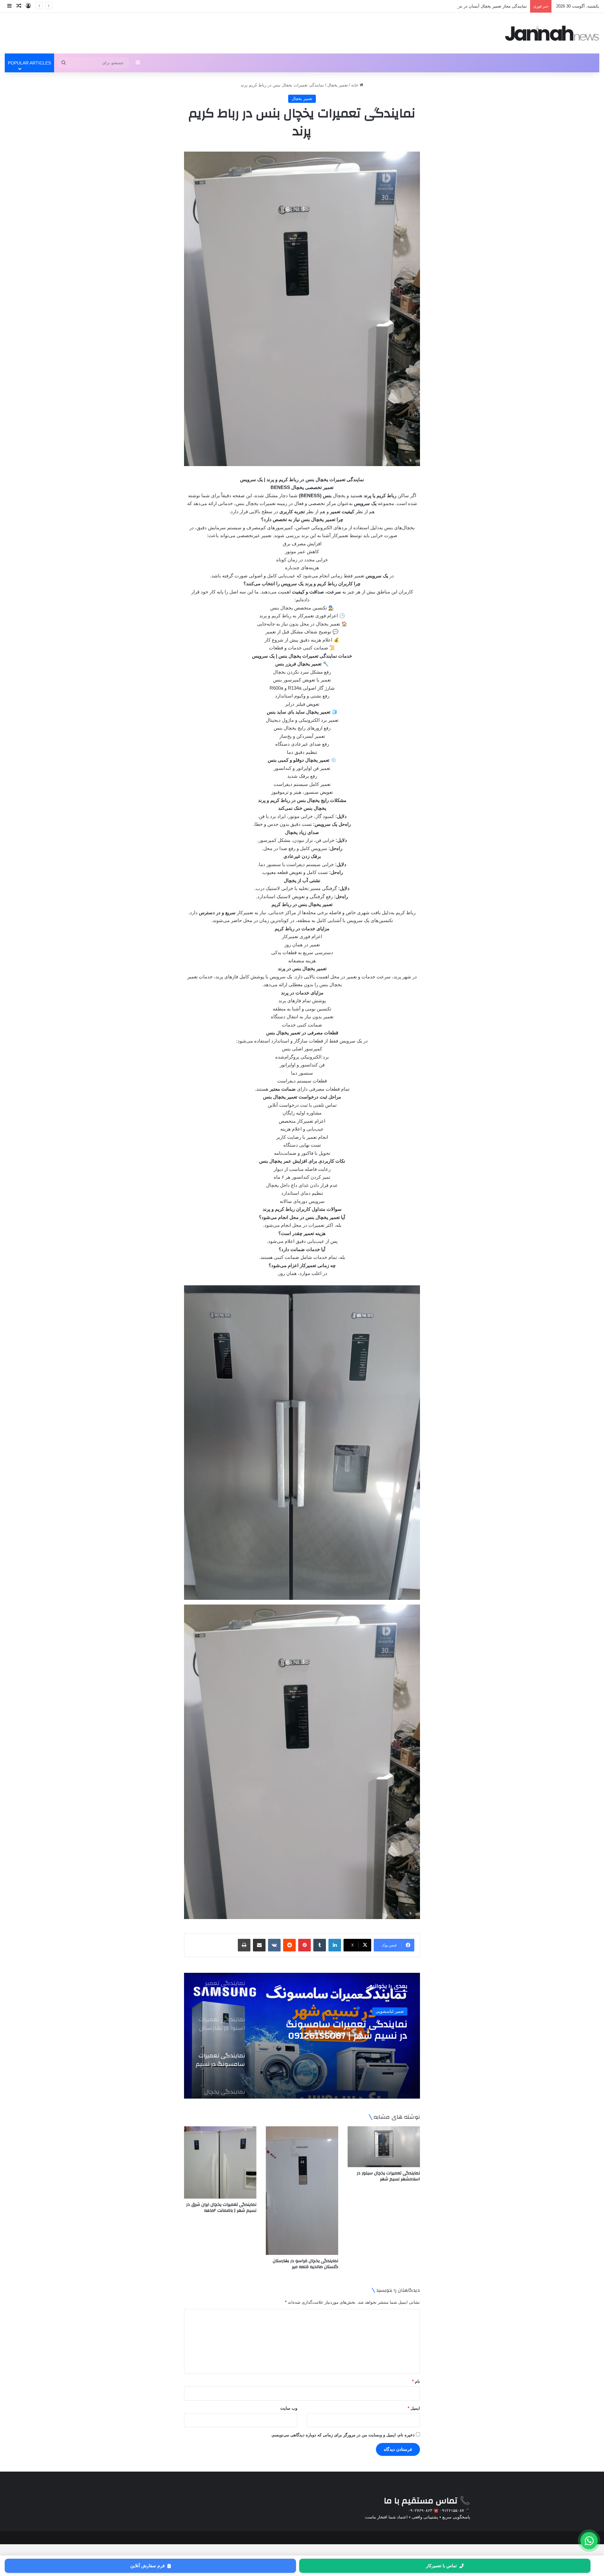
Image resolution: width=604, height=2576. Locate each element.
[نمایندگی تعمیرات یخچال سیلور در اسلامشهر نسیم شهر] (384, 2147)
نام (416, 2381)
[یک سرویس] (552, 33)
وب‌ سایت (289, 2408)
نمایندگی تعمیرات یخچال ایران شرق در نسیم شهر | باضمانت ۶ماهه (221, 2208)
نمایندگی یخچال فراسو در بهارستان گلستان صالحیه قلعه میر (305, 2264)
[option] (302, 2036)
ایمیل (414, 2408)
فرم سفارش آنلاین (148, 2566)
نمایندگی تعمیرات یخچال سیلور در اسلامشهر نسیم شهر (388, 2176)
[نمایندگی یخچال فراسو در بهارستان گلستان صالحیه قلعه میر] (302, 2191)
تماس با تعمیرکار (441, 2566)
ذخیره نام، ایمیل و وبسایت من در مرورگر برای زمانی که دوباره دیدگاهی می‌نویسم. (343, 2435)
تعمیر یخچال (338, 85)
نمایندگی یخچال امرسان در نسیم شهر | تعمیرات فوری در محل (473, 6)
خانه (355, 85)
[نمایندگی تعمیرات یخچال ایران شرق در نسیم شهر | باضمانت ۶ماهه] (220, 2162)
